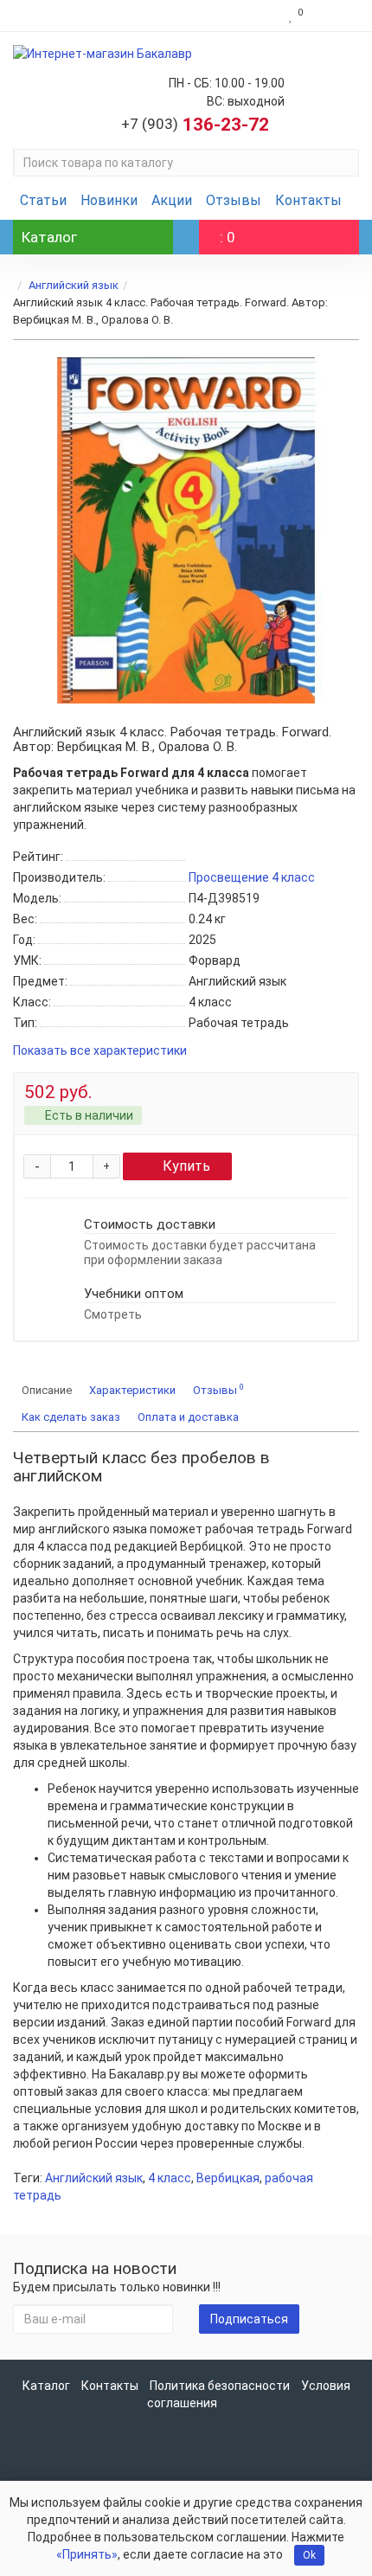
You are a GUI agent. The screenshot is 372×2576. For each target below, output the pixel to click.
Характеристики (132, 1390)
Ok (309, 2555)
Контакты (308, 200)
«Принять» (87, 2554)
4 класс (170, 2178)
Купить (186, 1166)
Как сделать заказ (71, 1417)
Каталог (46, 2386)
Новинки (109, 200)
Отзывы (234, 200)
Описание (47, 1390)
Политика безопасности (220, 2386)
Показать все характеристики (100, 1051)
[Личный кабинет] (335, 16)
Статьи (43, 200)
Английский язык (74, 285)
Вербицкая (228, 2178)
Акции (172, 200)
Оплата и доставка (188, 1417)
